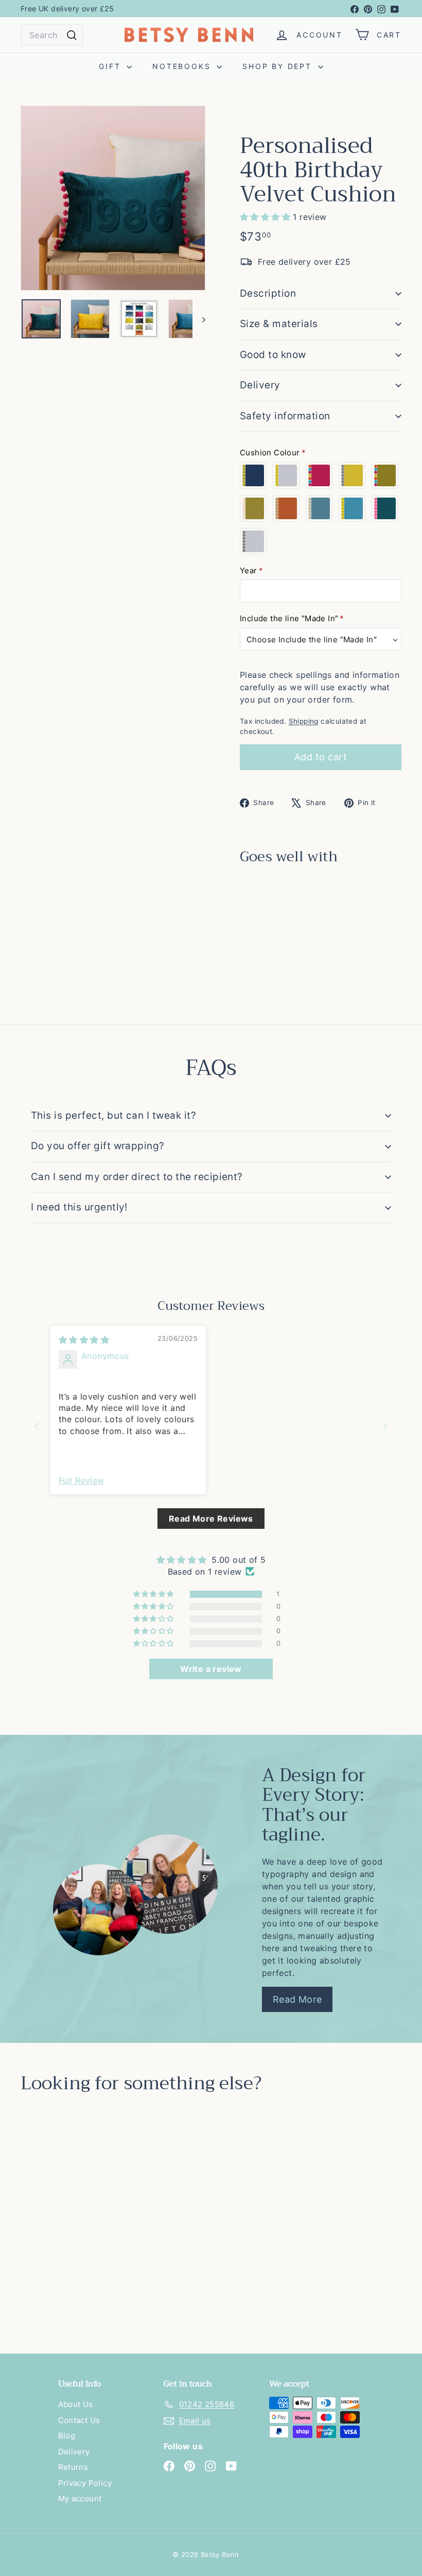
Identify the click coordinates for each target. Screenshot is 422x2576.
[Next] (199, 319)
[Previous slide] (37, 1426)
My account (80, 2498)
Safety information (285, 416)
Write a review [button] (211, 1669)
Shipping (304, 721)
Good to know (273, 355)
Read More (297, 1999)
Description (268, 293)
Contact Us (79, 2420)
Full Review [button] (81, 1480)
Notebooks (183, 66)
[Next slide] (385, 1426)
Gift (111, 66)
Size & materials (279, 324)
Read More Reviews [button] (211, 1519)
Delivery (260, 385)
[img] (84, 1340)
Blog (67, 2436)
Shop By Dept (279, 66)
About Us (76, 2404)
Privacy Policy (85, 2483)
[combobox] (52, 35)
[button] (266, 217)
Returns (73, 2467)
